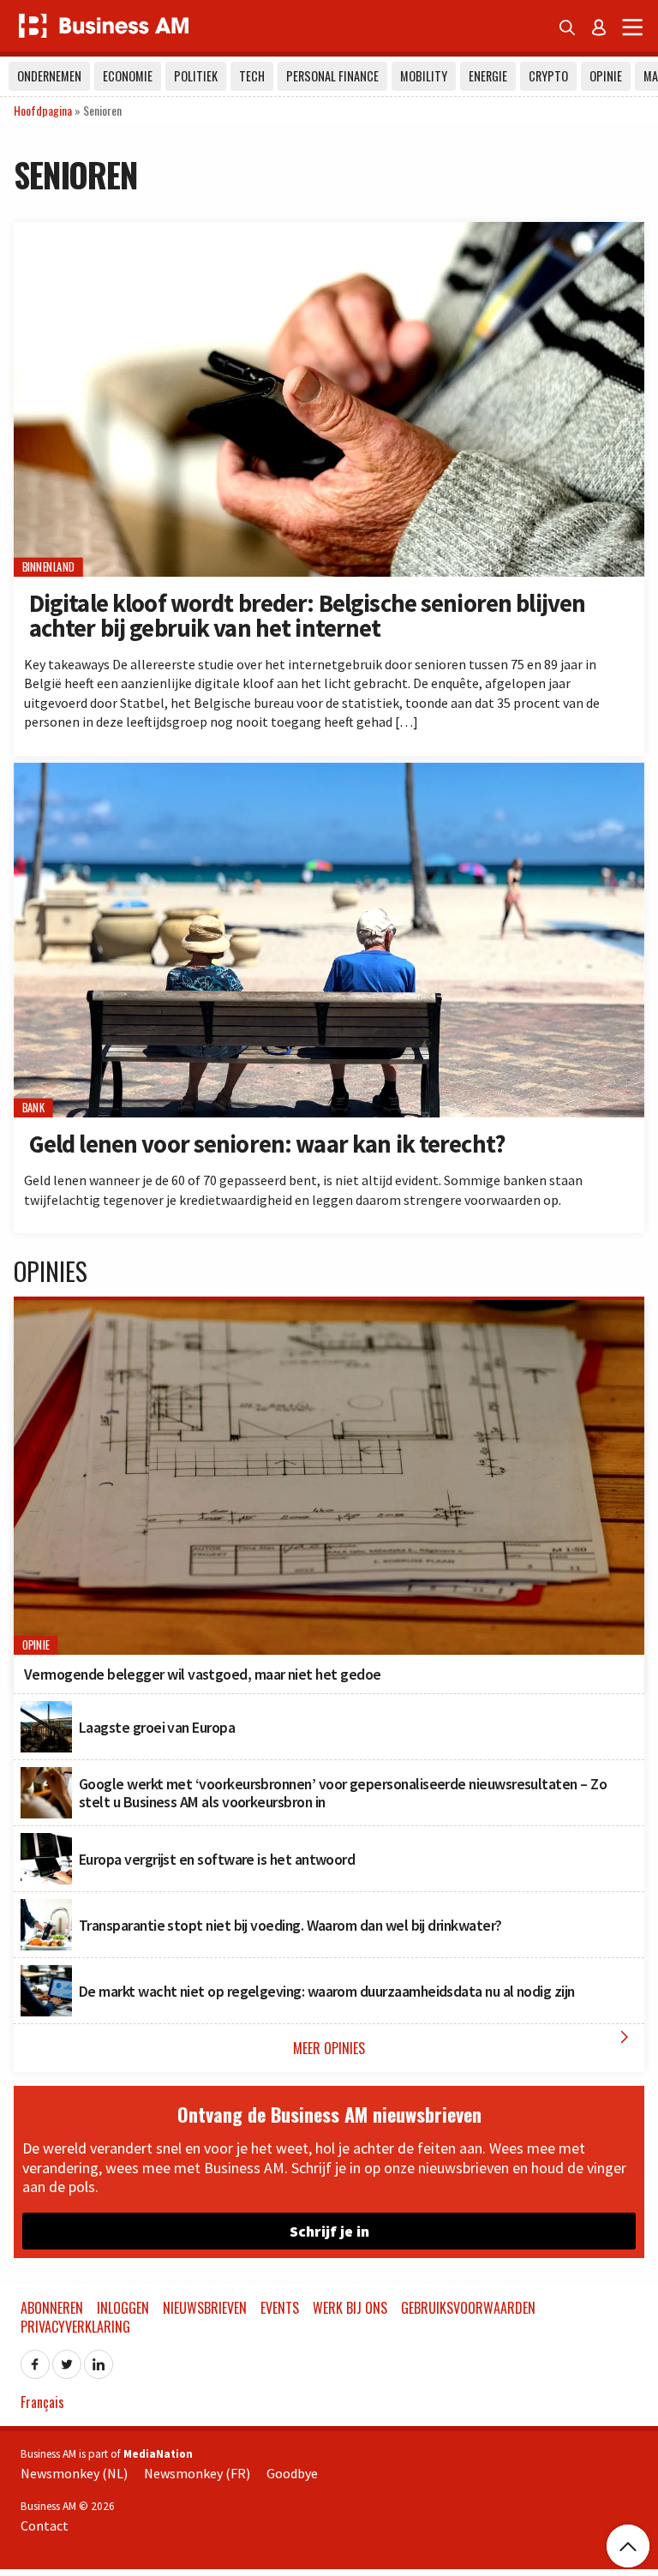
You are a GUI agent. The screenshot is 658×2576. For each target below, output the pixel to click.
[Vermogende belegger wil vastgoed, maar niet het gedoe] (329, 1309)
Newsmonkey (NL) (74, 2473)
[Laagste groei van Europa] (46, 1710)
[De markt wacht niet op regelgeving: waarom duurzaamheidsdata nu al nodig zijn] (46, 1974)
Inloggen (123, 2308)
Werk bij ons (350, 2308)
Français (42, 2402)
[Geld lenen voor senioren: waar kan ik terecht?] (329, 772)
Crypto (548, 76)
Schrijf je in (329, 2231)
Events (280, 2308)
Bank (33, 1108)
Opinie (606, 76)
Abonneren (52, 2308)
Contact (45, 2525)
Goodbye (292, 2473)
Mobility (424, 76)
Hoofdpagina (43, 110)
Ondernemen (49, 76)
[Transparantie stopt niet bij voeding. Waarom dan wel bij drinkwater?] (46, 1908)
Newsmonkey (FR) (197, 2473)
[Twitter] (67, 2359)
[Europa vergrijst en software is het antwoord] (46, 1842)
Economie (128, 76)
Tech (252, 76)
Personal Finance (332, 76)
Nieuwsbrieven (205, 2308)
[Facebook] (35, 2359)
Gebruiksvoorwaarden (468, 2308)
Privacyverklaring (75, 2327)
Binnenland (49, 567)
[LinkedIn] (99, 2359)
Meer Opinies (464, 2043)
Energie (488, 76)
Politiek (196, 76)
